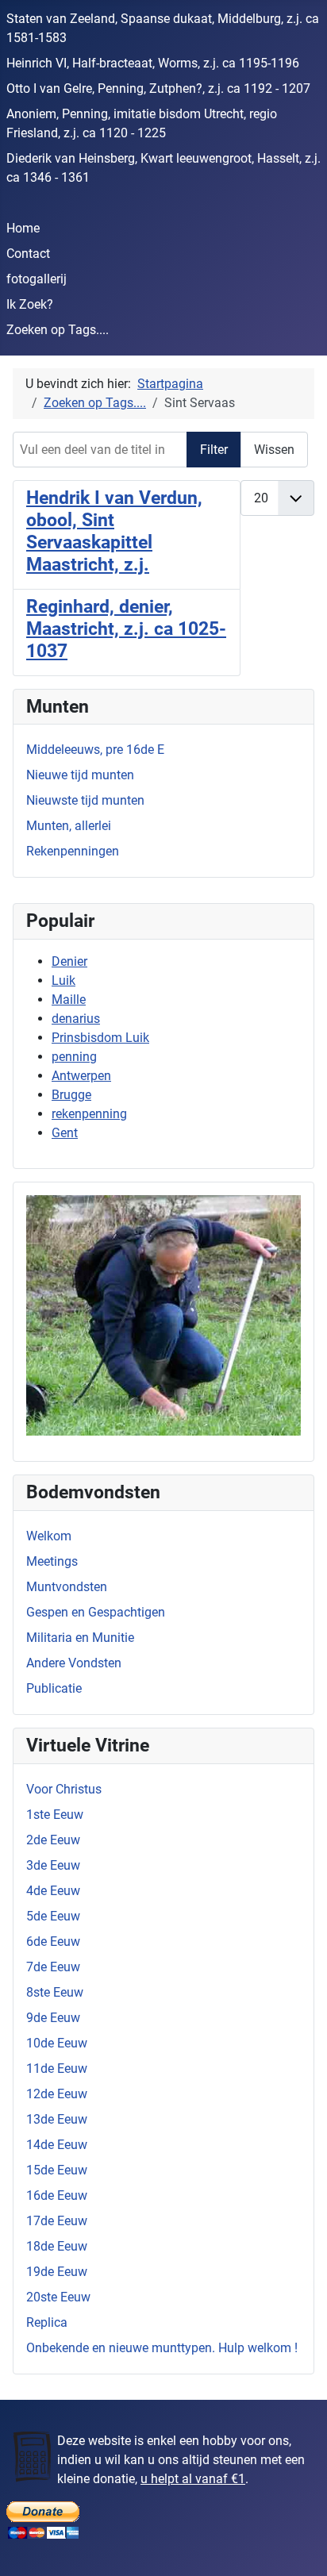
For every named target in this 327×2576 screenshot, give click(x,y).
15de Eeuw (57, 2170)
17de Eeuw (57, 2221)
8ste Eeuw (55, 1992)
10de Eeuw (57, 2043)
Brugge (71, 1095)
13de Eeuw (57, 2119)
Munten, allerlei (69, 826)
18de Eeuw (57, 2246)
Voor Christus (64, 1789)
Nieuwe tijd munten (80, 775)
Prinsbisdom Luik (100, 1038)
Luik (63, 980)
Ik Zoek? (30, 304)
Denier (69, 961)
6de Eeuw (53, 1942)
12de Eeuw (57, 2094)
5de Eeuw (53, 1916)
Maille (69, 1000)
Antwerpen (81, 1076)
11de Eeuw (57, 2068)
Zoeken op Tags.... (58, 330)
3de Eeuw (53, 1865)
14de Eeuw (57, 2145)
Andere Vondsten (74, 1663)
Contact (28, 254)
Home (23, 228)
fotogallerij (37, 279)
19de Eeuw (57, 2272)
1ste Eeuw (55, 1815)
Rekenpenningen (73, 851)
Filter (214, 450)
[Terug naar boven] (299, 2547)
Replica (47, 2322)
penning (74, 1057)
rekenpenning (89, 1114)
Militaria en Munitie (80, 1638)
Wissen (274, 450)
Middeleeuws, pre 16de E (95, 750)
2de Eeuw (53, 1840)
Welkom (49, 1536)
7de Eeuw (53, 1967)
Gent (65, 1133)
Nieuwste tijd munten (85, 800)
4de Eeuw (53, 1891)
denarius (76, 1019)
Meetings (52, 1561)
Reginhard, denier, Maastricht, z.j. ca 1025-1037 (126, 629)
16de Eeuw (57, 2195)
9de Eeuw (53, 2018)
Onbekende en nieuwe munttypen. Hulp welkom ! (162, 2348)
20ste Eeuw (58, 2297)
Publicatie (54, 1688)
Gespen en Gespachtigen (96, 1612)
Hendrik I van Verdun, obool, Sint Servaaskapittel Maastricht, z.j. (114, 531)
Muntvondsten (67, 1587)
